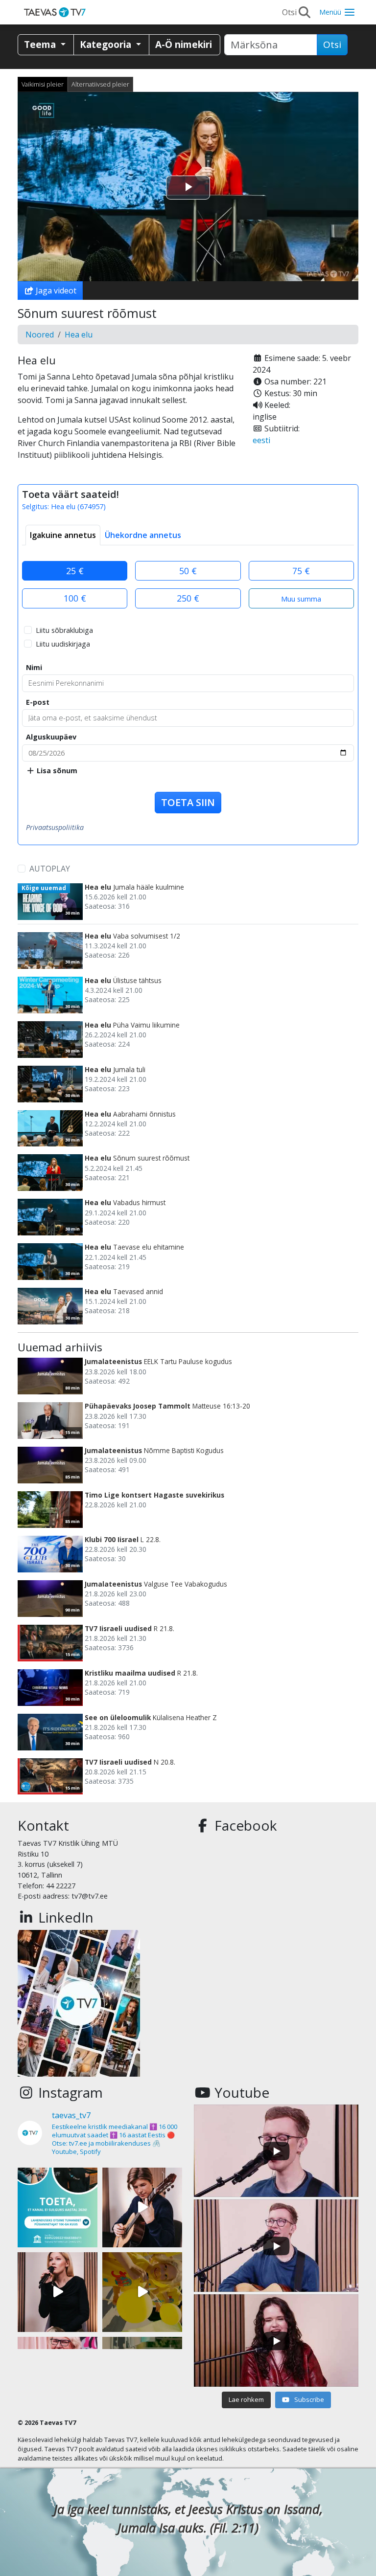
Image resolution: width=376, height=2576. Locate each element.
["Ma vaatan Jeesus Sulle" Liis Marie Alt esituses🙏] (142, 2207)
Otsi (332, 45)
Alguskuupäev (51, 737)
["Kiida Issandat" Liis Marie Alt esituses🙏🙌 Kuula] (58, 2292)
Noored (40, 335)
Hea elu (79, 335)
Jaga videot (55, 291)
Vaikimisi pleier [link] (43, 84)
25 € (75, 571)
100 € (75, 598)
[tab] (63, 535)
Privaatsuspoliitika (55, 827)
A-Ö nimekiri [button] (184, 44)
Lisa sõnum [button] (56, 771)
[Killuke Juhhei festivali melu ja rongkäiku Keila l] (142, 2292)
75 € (301, 571)
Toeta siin (188, 802)
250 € (188, 598)
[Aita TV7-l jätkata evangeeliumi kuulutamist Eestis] (58, 2207)
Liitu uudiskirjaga (63, 644)
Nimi (34, 667)
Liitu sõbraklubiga (64, 630)
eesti (261, 440)
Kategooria (107, 44)
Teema (41, 44)
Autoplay (50, 869)
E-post (38, 702)
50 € (188, 571)
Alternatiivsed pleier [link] (100, 84)
